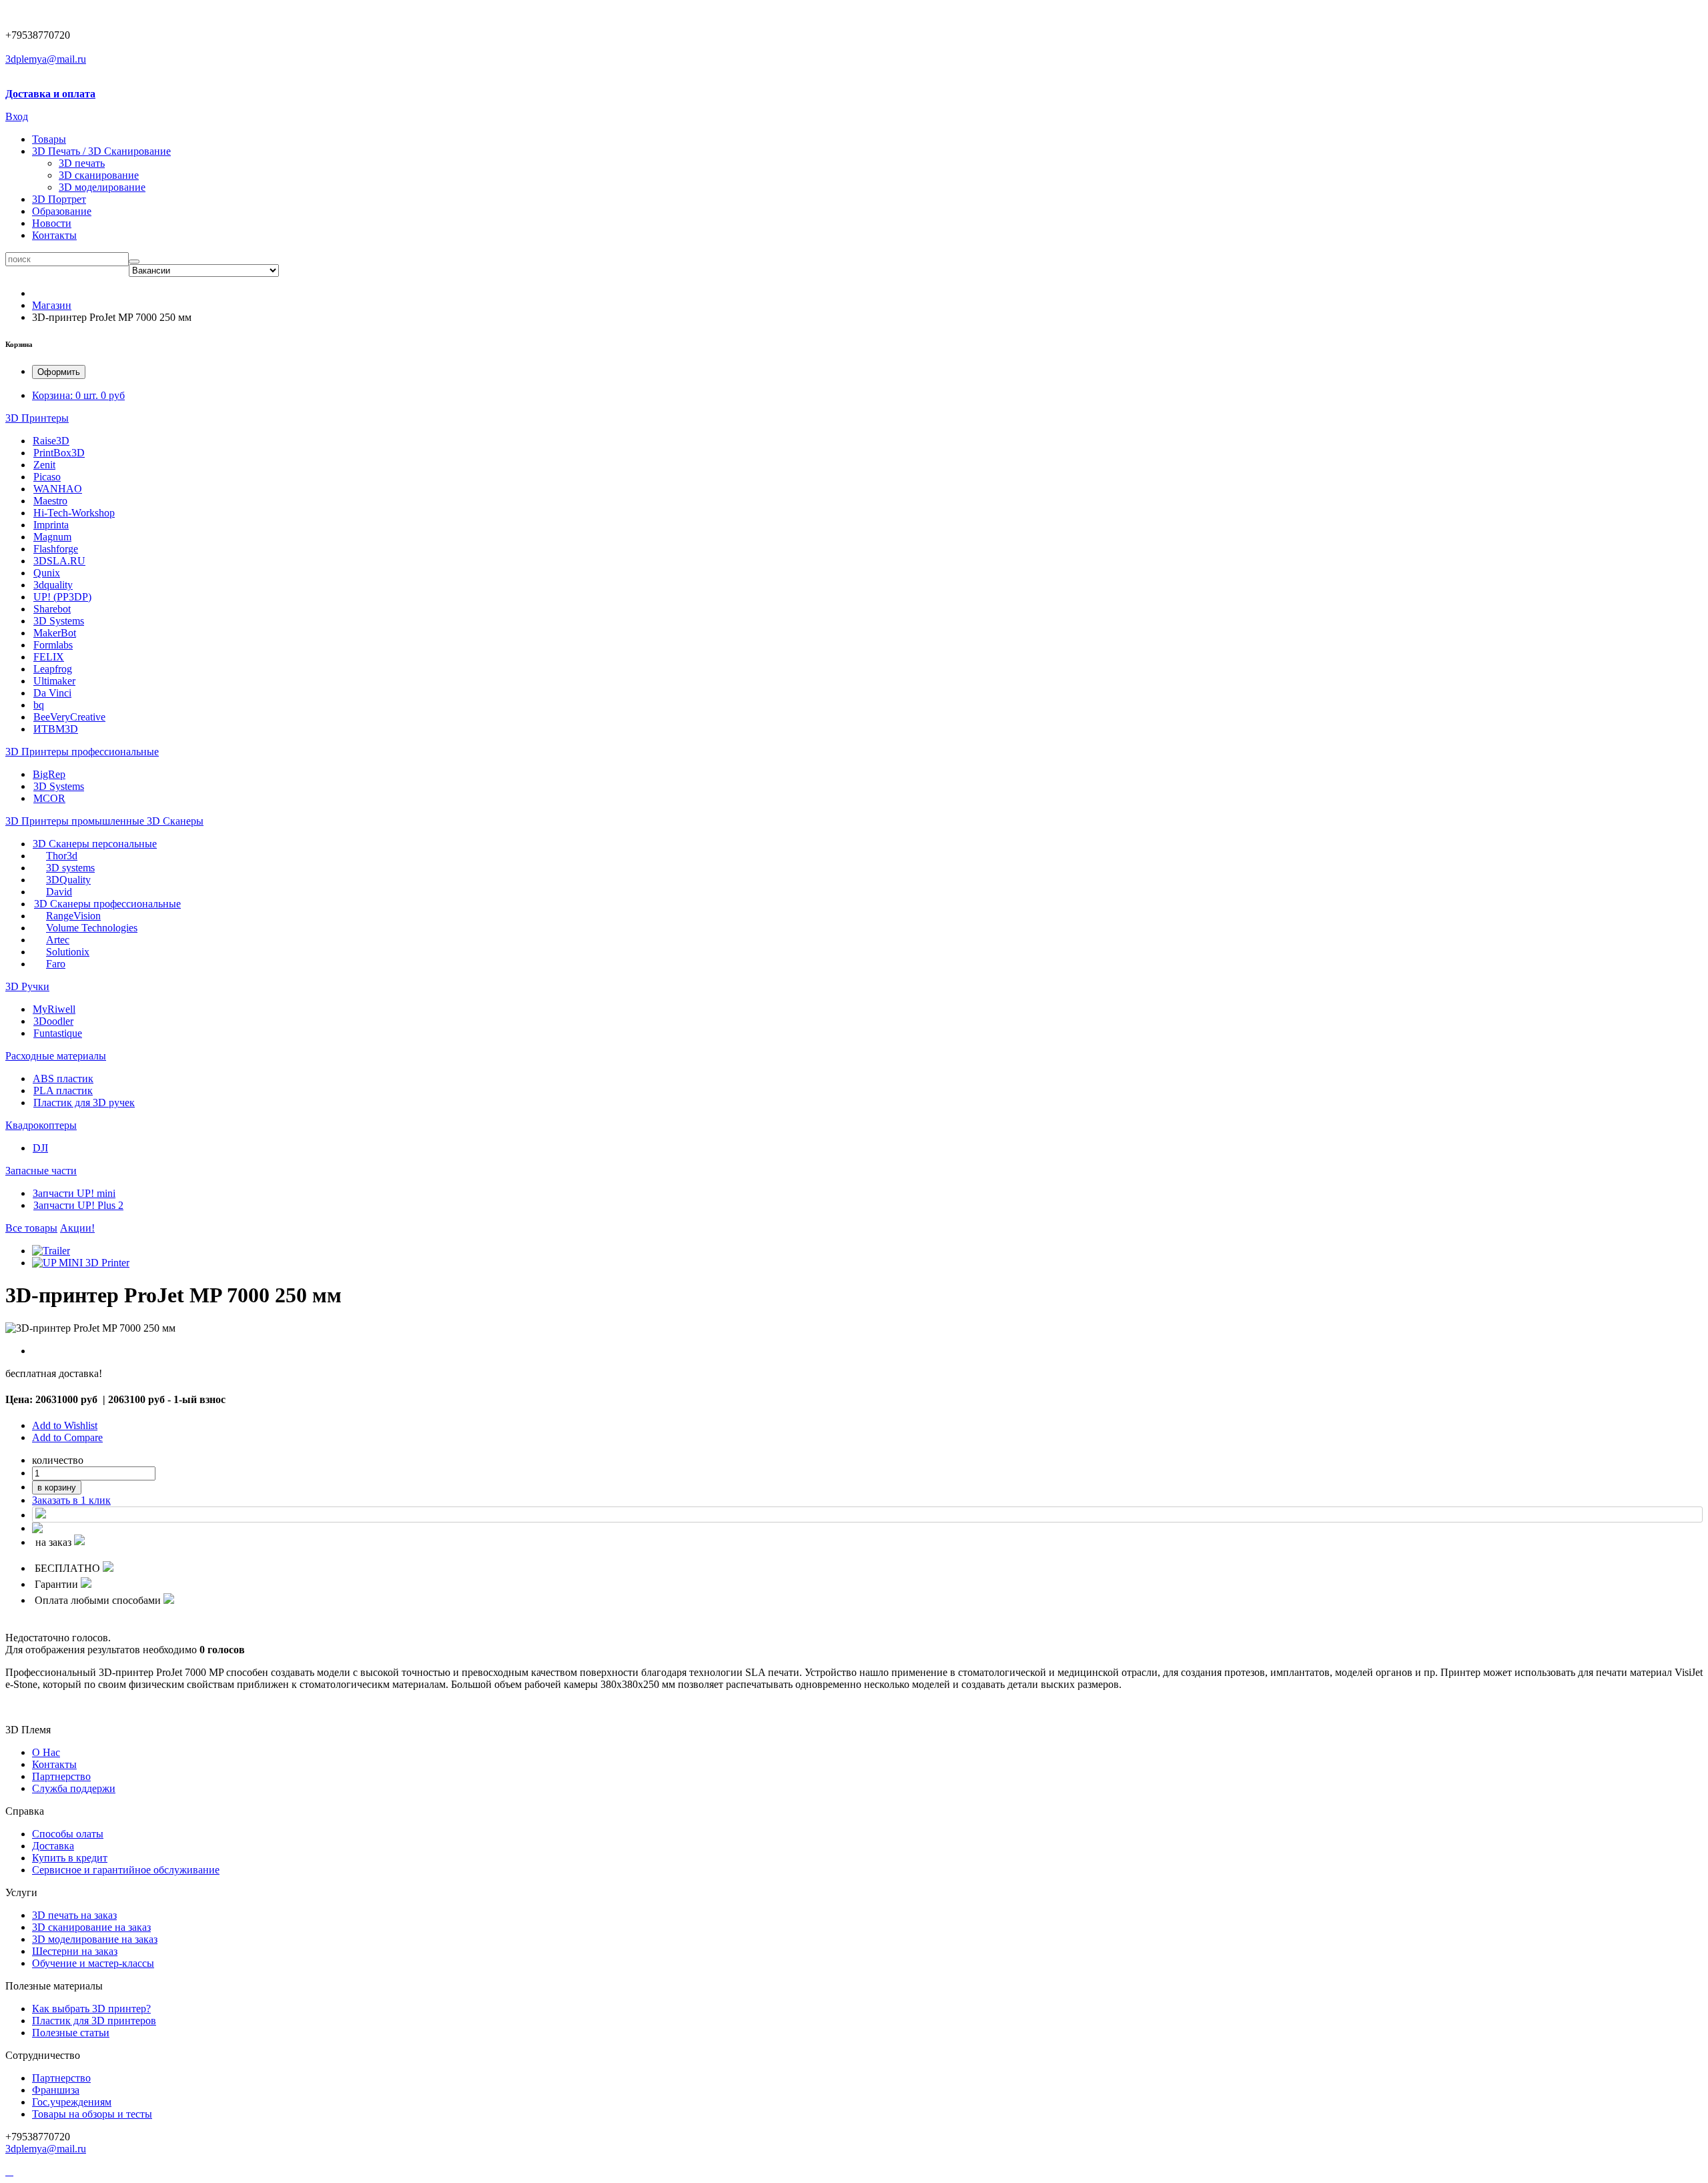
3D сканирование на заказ (91, 1927)
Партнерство (61, 2078)
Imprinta (51, 525)
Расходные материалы (56, 1056)
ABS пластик (63, 1078)
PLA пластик (63, 1090)
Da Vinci (52, 693)
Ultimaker (54, 681)
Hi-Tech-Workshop (74, 513)
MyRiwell (54, 1009)
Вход (17, 116)
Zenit (44, 465)
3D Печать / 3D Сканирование (101, 151)
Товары (49, 139)
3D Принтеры (37, 418)
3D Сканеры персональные (95, 844)
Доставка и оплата (50, 94)
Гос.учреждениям (72, 2102)
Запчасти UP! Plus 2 (78, 1205)
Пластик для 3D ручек (84, 1103)
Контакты (54, 235)
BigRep (49, 774)
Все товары (31, 1228)
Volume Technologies (92, 928)
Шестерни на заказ (75, 1951)
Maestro (50, 501)
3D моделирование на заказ (95, 1939)
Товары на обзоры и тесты (92, 2114)
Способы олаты (68, 1834)
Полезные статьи (71, 2033)
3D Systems (59, 621)
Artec (58, 940)
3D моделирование (102, 187)
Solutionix (68, 952)
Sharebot (52, 609)
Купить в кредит (70, 1858)
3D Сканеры (175, 821)
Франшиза (56, 2090)
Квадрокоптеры (41, 1125)
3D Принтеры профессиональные (82, 752)
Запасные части (41, 1171)
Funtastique (58, 1033)
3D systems (70, 868)
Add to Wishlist (65, 1425)
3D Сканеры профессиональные (107, 904)
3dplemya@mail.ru (46, 59)
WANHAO (58, 489)
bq (39, 705)
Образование (62, 211)
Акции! (77, 1228)
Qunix (47, 573)
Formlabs (53, 645)
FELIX (49, 657)
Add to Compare (67, 1437)
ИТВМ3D (56, 729)
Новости (52, 223)
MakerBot (55, 633)
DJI (40, 1148)
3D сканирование (99, 175)
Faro (56, 964)
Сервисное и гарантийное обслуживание (126, 1870)
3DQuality (68, 880)
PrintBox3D (59, 453)
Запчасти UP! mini (74, 1193)
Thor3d (62, 856)
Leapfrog (53, 669)
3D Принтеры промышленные (76, 821)
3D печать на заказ (74, 1915)
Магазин (52, 305)
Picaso (47, 477)
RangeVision (73, 916)
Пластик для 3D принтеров (94, 2021)
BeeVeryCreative (69, 717)
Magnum (52, 537)
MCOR (49, 798)
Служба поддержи (74, 1788)
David (59, 892)
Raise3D (51, 441)
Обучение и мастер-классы (93, 1963)
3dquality (53, 585)
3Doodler (53, 1021)
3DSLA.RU (59, 561)
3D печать (82, 163)
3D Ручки (27, 986)
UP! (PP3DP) (62, 597)
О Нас (46, 1752)
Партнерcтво (61, 1776)
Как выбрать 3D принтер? (91, 2009)
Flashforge (56, 549)
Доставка (53, 1846)
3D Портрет (59, 199)
